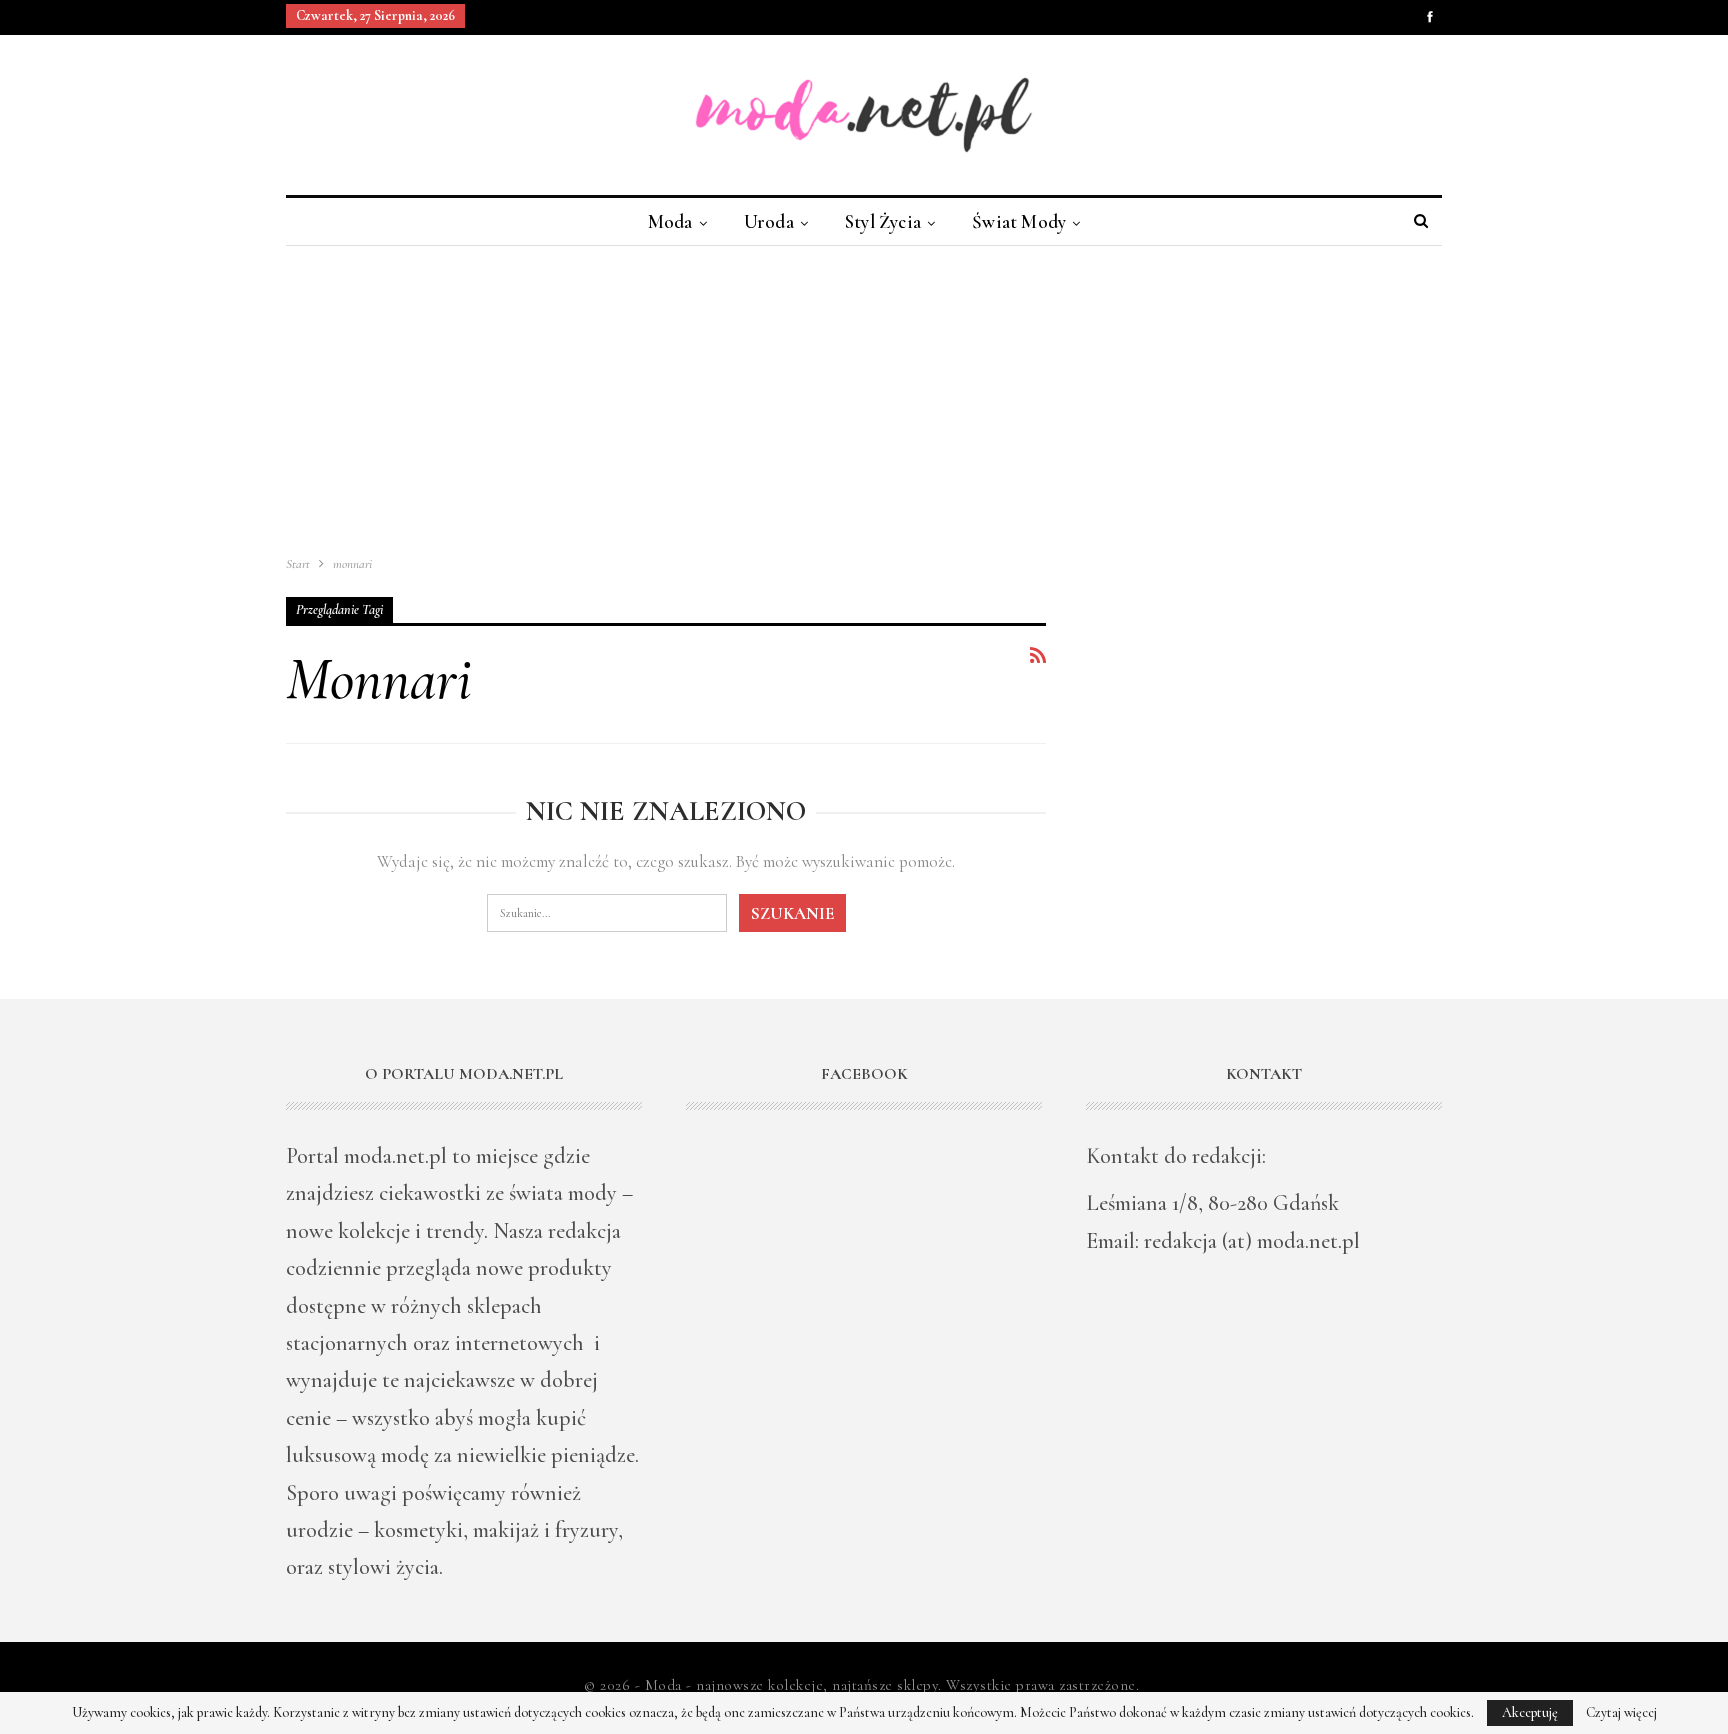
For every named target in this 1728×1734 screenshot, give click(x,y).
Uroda (769, 221)
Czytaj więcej (1621, 1713)
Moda (670, 221)
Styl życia (883, 221)
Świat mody (1019, 221)
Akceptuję (1530, 1712)
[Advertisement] (864, 396)
